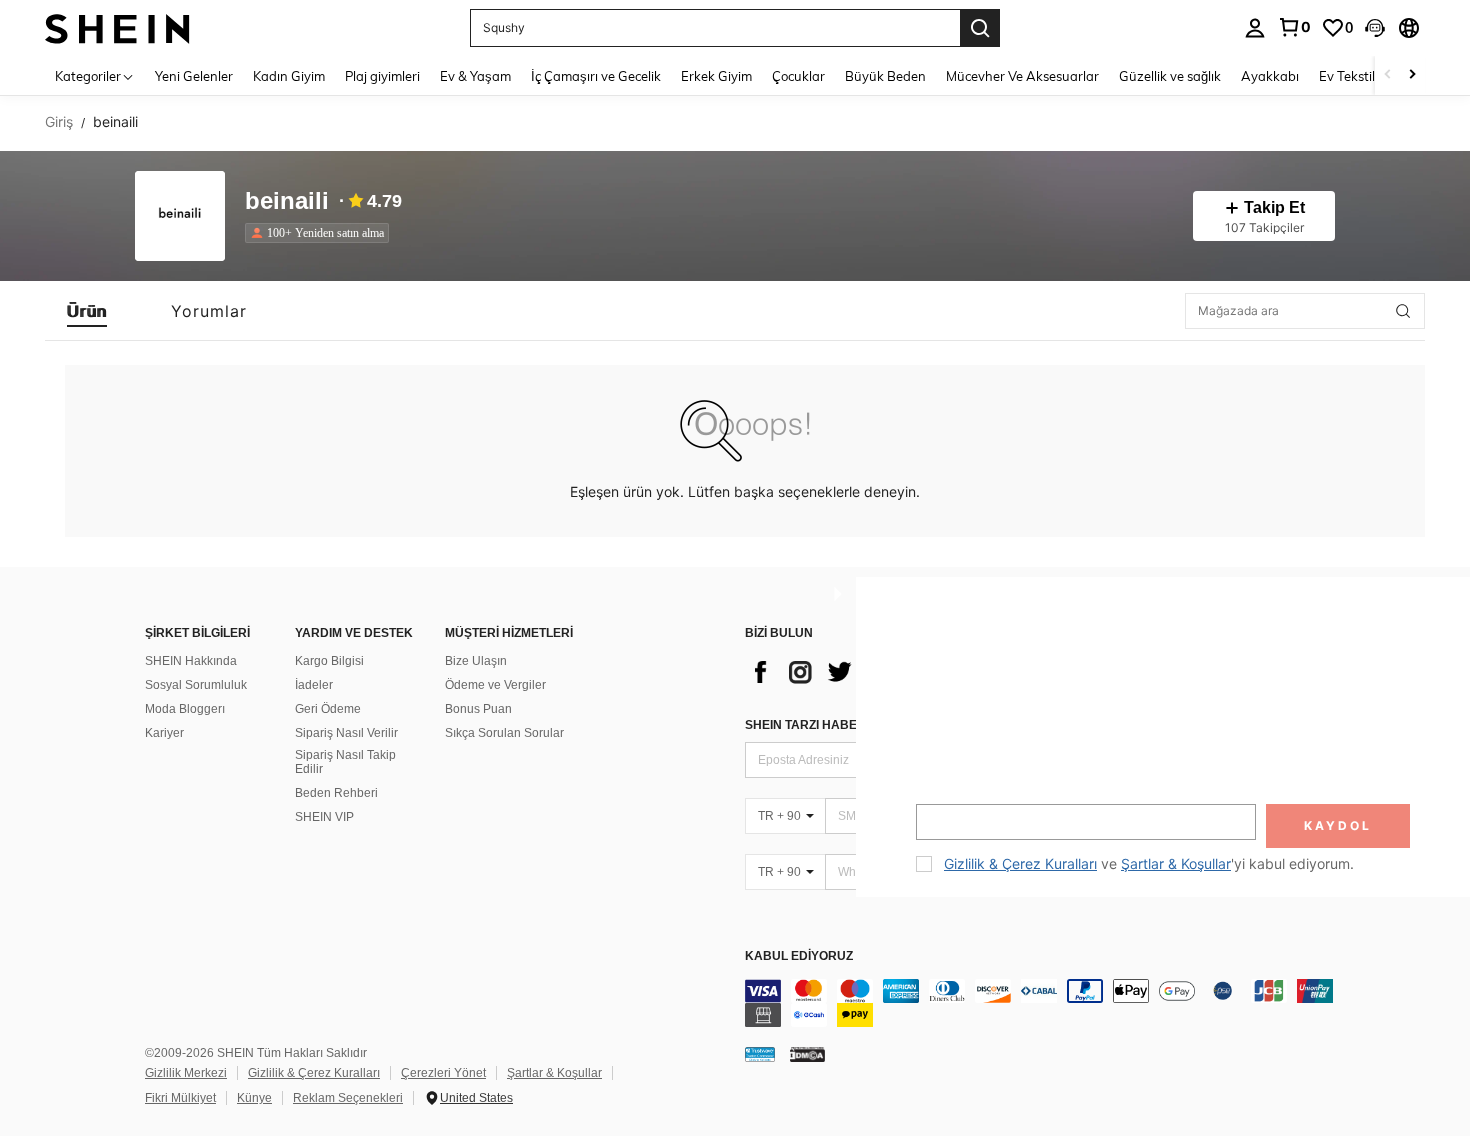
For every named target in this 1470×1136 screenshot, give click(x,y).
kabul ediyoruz (799, 956)
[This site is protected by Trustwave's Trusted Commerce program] (760, 1054)
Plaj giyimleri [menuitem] (382, 76)
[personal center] (1255, 28)
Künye (254, 1098)
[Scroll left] (1388, 75)
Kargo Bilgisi (329, 661)
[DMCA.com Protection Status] (807, 1054)
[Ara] (980, 28)
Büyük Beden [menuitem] (885, 76)
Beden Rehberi (336, 793)
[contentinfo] (1045, 1003)
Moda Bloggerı (185, 709)
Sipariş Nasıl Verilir (346, 733)
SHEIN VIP (324, 817)
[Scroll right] (1412, 75)
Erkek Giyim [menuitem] (716, 76)
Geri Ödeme (328, 709)
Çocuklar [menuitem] (798, 76)
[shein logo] (117, 27)
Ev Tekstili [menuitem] (1348, 76)
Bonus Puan (478, 709)
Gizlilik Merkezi (186, 1073)
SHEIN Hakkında (191, 661)
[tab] (87, 311)
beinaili (287, 201)
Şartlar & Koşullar (554, 1073)
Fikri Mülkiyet (180, 1098)
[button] (1375, 28)
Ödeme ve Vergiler (495, 685)
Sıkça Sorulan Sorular (504, 733)
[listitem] (321, 233)
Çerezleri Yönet (443, 1073)
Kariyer (164, 733)
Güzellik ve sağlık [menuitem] (1170, 76)
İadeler (314, 685)
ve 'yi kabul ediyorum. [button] (1149, 863)
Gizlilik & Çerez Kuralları (314, 1073)
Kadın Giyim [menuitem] (289, 76)
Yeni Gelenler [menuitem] (194, 76)
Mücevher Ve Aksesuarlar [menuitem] (1022, 76)
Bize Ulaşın (476, 661)
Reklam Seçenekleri (348, 1098)
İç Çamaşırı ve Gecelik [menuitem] (596, 76)
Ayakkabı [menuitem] (1270, 76)
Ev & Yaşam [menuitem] (475, 76)
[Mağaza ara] (1403, 311)
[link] (1294, 27)
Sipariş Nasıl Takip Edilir (345, 762)
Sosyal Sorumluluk (196, 685)
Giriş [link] (59, 122)
